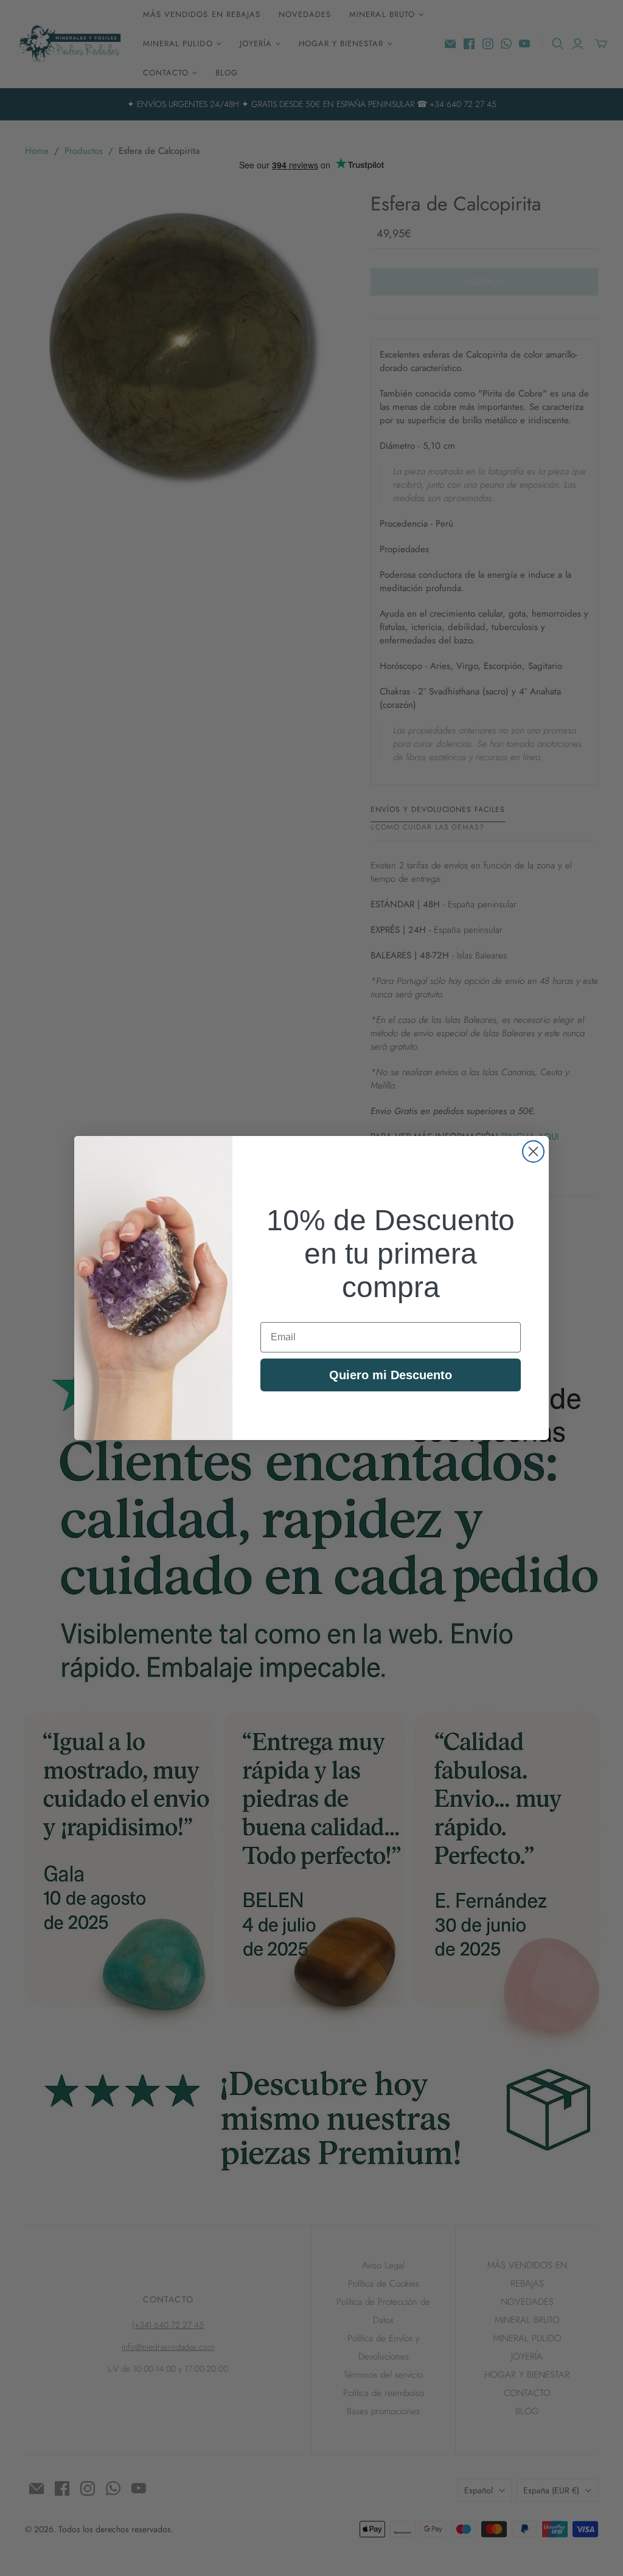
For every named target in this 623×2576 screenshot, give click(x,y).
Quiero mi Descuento (391, 1375)
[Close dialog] (533, 1151)
